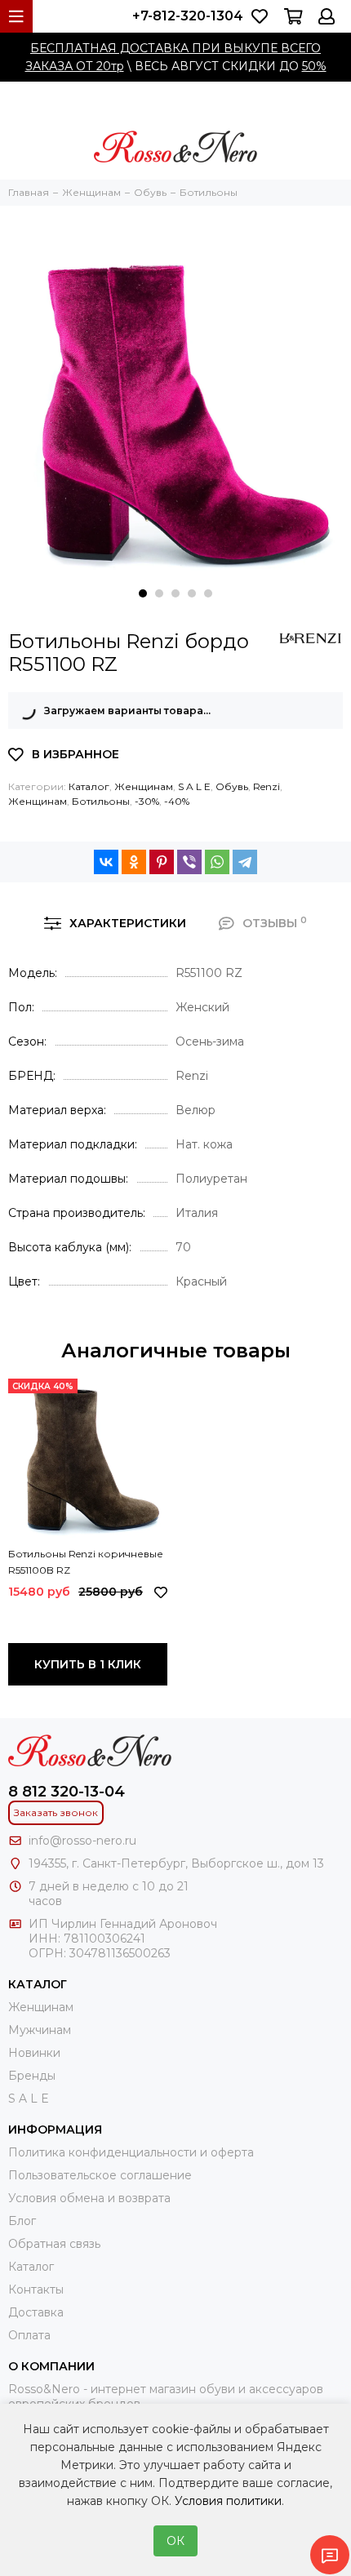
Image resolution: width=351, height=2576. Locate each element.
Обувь (232, 786)
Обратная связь (54, 2244)
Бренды (32, 2076)
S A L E (194, 786)
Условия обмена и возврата (89, 2198)
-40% (177, 801)
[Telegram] (245, 862)
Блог (22, 2221)
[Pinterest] (162, 862)
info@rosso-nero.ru (82, 1841)
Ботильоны (101, 801)
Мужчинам (40, 2030)
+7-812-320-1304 (188, 16)
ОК (175, 2541)
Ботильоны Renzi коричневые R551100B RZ (86, 1562)
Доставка (36, 2312)
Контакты (36, 2290)
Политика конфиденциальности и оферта (131, 2152)
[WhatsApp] (217, 862)
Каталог (89, 786)
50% (314, 66)
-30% (147, 801)
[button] (143, 593)
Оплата (29, 2335)
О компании (51, 2366)
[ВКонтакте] (106, 862)
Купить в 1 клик (88, 1664)
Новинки (34, 2053)
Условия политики (228, 2501)
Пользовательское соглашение (100, 2175)
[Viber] (189, 862)
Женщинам (144, 786)
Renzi (267, 786)
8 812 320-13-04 (67, 1792)
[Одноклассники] (134, 862)
